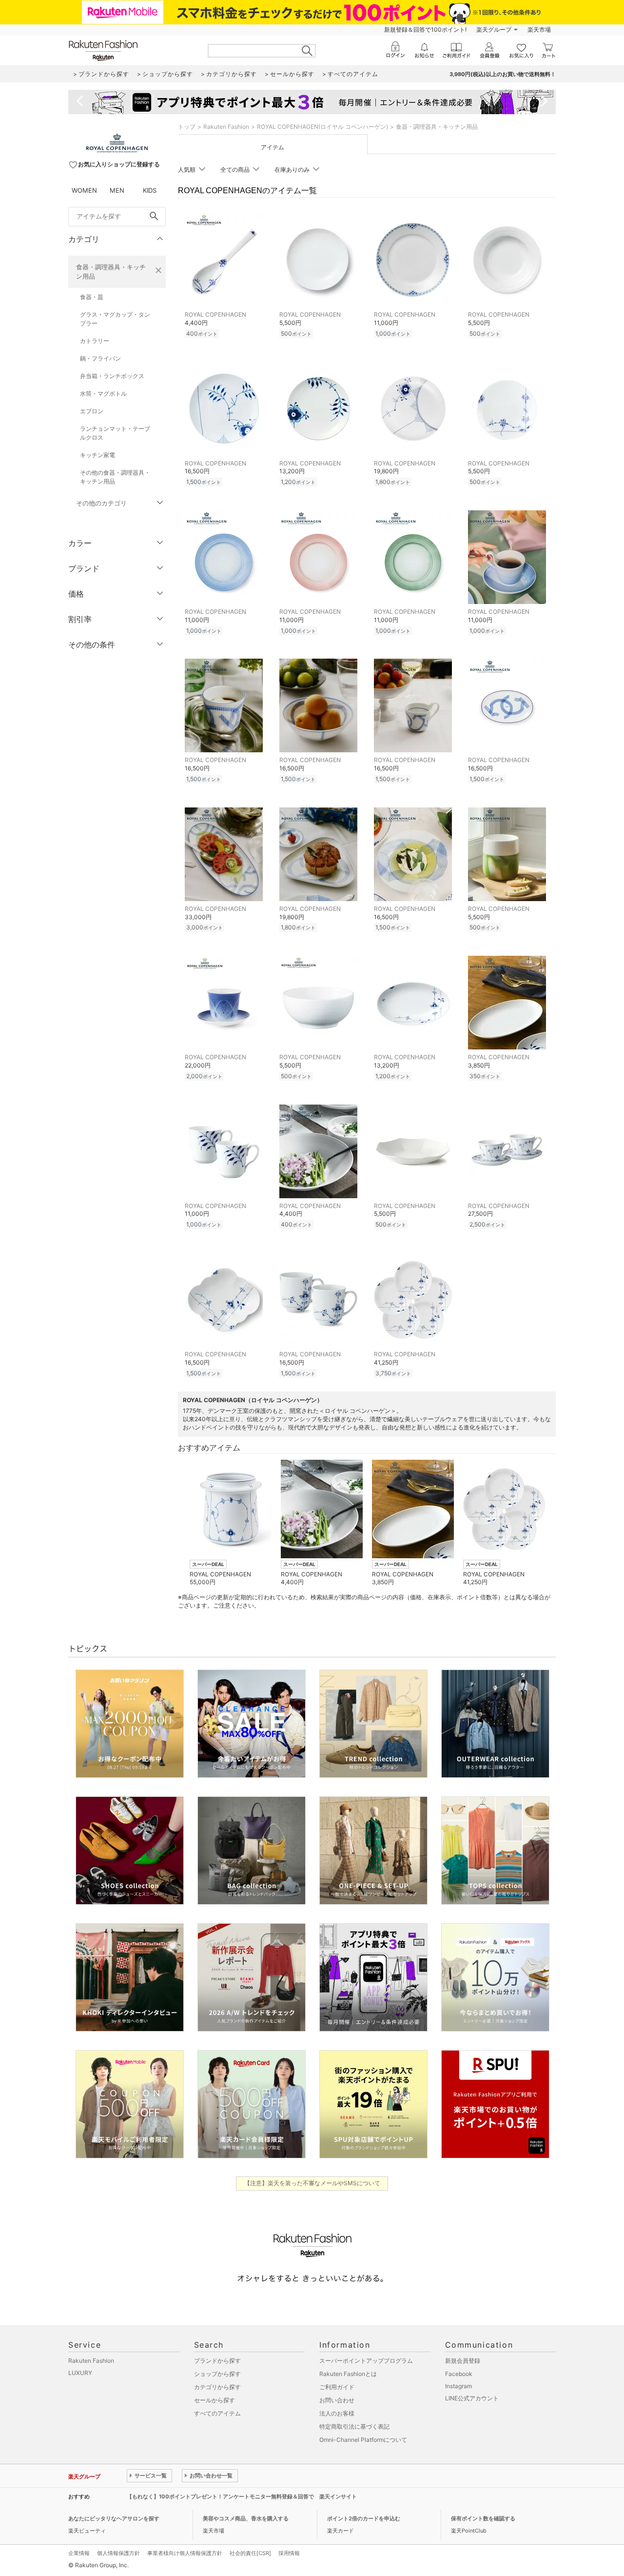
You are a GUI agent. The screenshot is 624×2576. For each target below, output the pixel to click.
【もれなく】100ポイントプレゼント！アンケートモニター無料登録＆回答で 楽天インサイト (242, 2496)
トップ (187, 127)
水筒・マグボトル (103, 393)
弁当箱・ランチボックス (112, 376)
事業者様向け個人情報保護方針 (185, 2553)
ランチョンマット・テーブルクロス (115, 433)
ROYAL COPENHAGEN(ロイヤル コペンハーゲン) (322, 127)
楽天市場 (539, 30)
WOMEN (84, 190)
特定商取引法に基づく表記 (354, 2426)
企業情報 (79, 2553)
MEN (117, 190)
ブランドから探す (217, 2361)
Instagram (458, 2386)
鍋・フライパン (100, 358)
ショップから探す (217, 2374)
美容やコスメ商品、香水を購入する (246, 2518)
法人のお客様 (337, 2413)
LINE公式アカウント (472, 2398)
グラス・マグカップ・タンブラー (115, 319)
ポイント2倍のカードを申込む (364, 2518)
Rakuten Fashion (226, 127)
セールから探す (214, 2400)
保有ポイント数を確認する (483, 2518)
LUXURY (80, 2373)
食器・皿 (92, 297)
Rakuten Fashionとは (348, 2374)
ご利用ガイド (337, 2387)
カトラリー (95, 341)
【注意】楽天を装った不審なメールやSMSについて (312, 2183)
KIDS (150, 190)
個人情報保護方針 (118, 2553)
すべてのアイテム (217, 2413)
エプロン (92, 411)
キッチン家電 (97, 455)
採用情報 (289, 2553)
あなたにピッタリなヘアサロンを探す (114, 2518)
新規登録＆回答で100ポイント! (425, 30)
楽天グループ (494, 30)
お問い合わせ (337, 2400)
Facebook (459, 2374)
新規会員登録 (463, 2361)
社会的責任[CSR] (250, 2553)
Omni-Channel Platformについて (363, 2440)
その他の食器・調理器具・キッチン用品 (115, 477)
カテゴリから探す (217, 2387)
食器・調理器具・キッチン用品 (111, 272)
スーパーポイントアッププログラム (366, 2361)
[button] (230, 1523)
